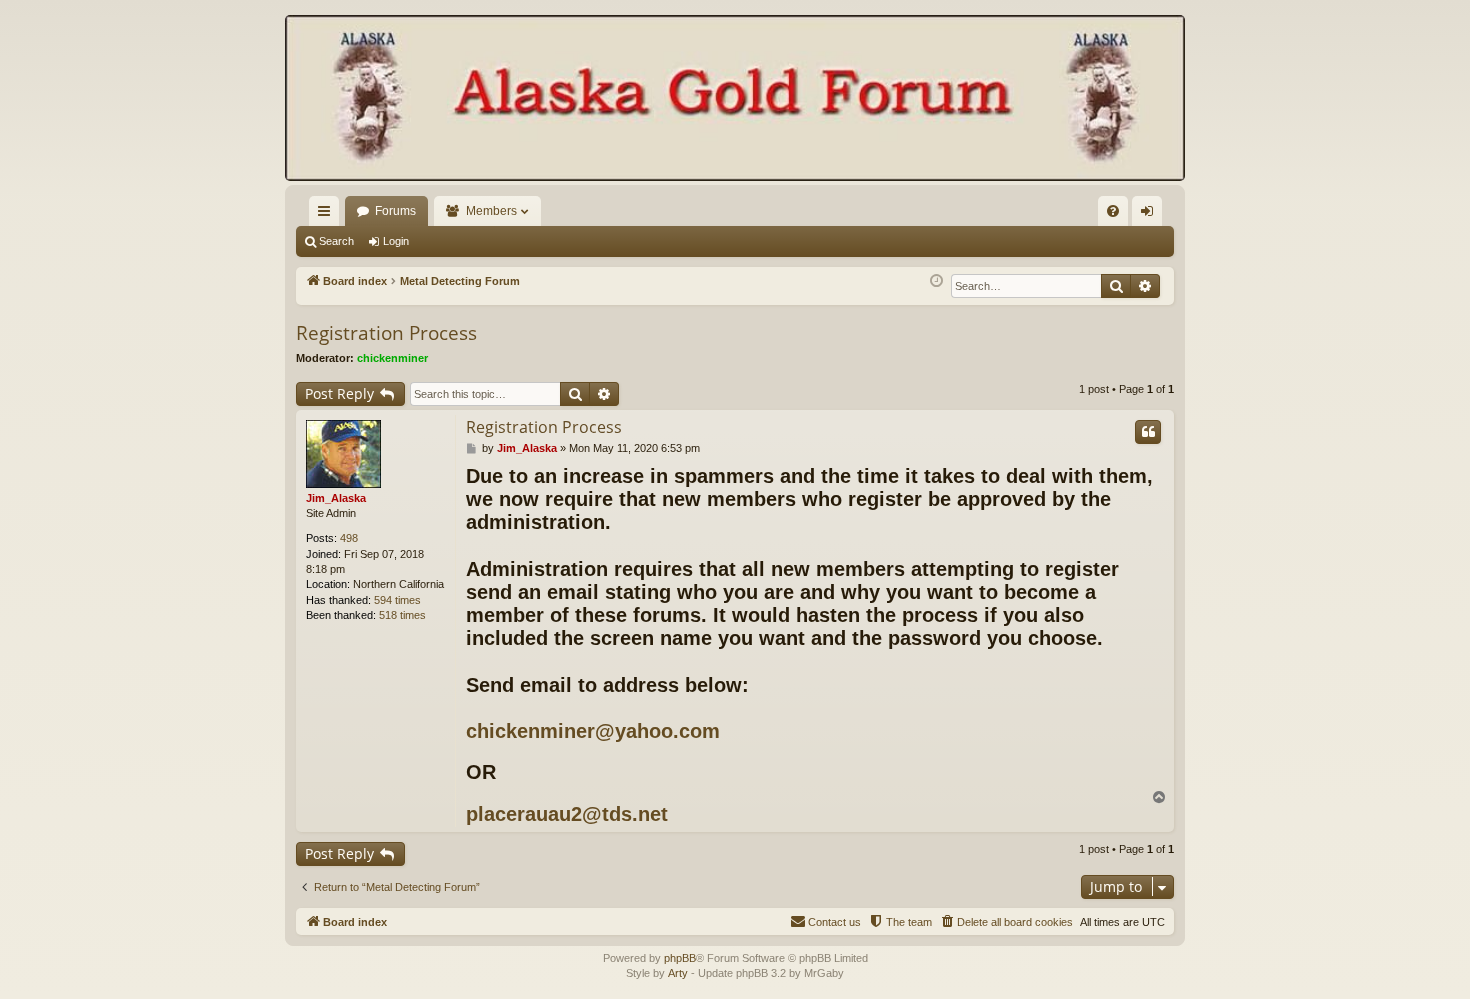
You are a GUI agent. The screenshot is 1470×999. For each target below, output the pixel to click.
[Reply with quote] (1148, 432)
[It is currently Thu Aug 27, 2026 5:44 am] (936, 281)
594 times (397, 600)
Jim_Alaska (336, 498)
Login (396, 241)
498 (349, 538)
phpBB (680, 958)
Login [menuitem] (1151, 215)
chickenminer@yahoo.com (593, 731)
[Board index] (735, 100)
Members (491, 211)
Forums (395, 211)
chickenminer (392, 358)
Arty (678, 973)
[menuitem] (1113, 211)
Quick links (328, 215)
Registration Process (386, 333)
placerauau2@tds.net (567, 814)
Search (336, 241)
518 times (402, 615)
